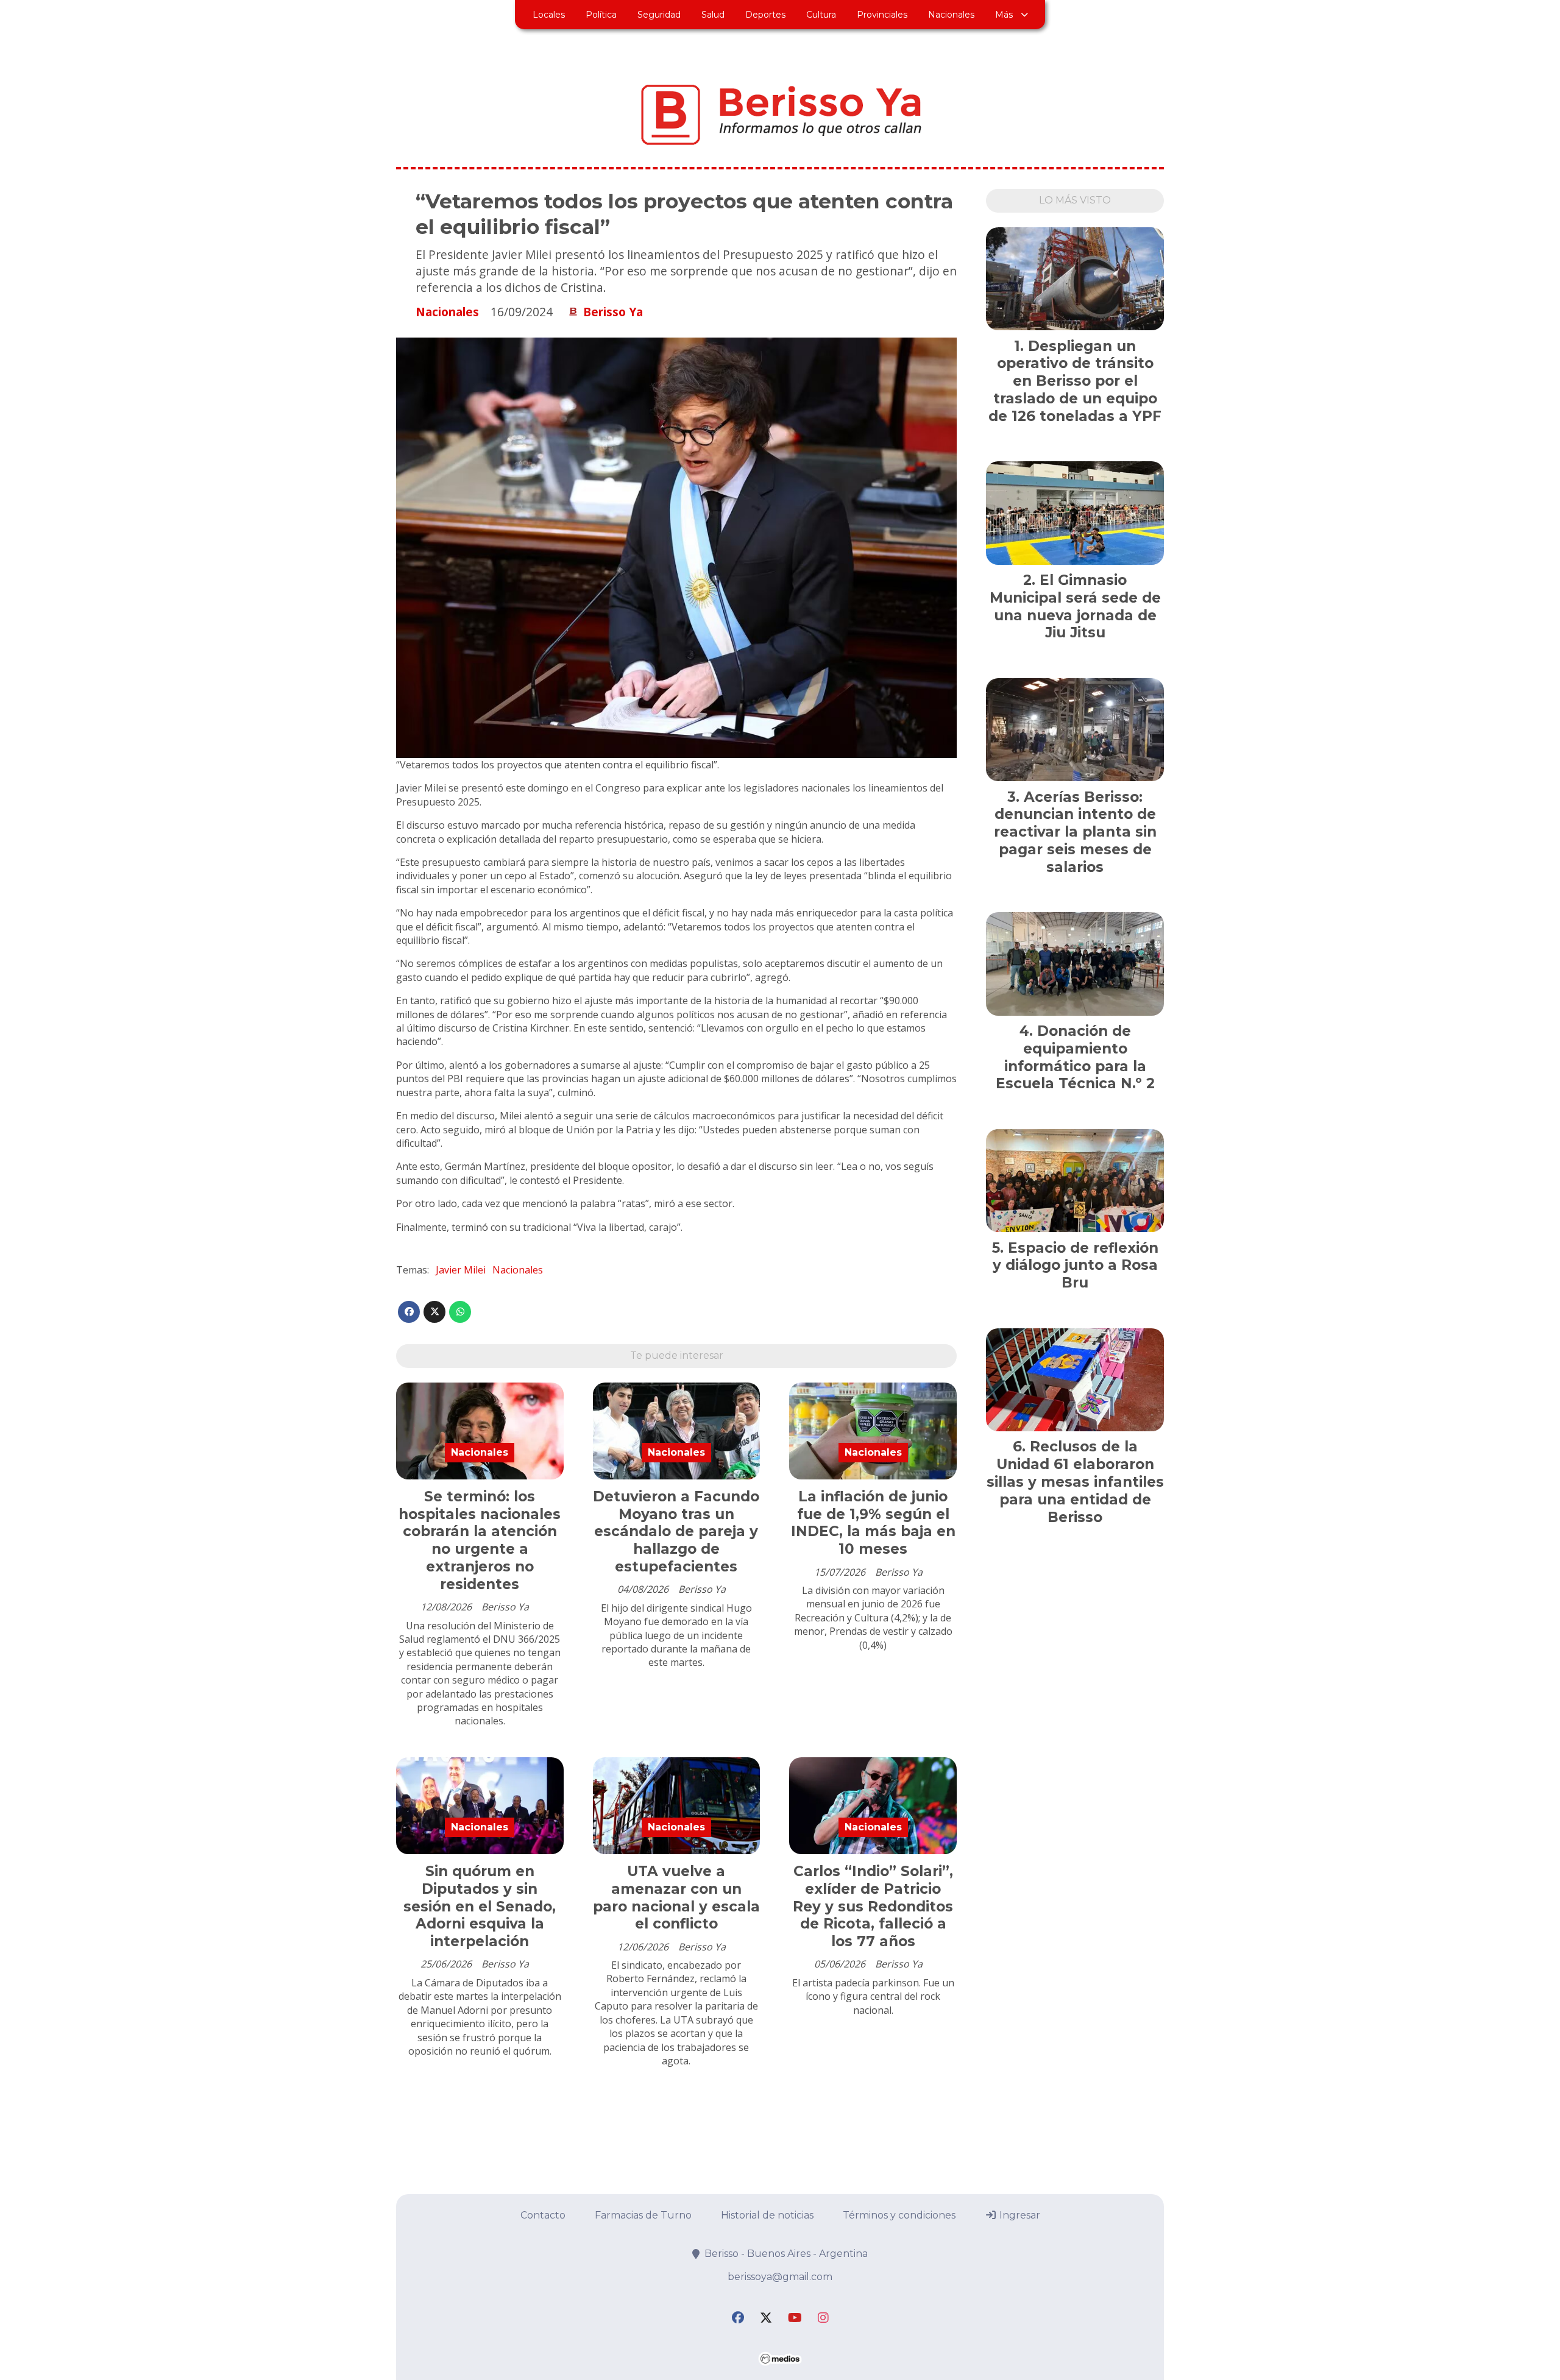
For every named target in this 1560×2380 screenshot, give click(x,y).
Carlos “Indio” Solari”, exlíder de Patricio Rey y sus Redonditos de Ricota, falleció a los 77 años (873, 1906)
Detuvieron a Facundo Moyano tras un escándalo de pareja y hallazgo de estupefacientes (676, 1532)
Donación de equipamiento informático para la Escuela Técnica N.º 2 (1075, 1057)
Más (1004, 15)
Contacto (543, 2215)
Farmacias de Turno (643, 2215)
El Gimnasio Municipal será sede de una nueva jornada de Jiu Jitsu (1075, 606)
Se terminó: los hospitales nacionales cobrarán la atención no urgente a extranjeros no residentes (480, 1540)
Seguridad (659, 15)
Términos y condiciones (899, 2215)
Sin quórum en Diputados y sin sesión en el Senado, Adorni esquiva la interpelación (480, 1906)
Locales (549, 15)
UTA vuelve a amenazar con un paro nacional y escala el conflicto (676, 1897)
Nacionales (951, 15)
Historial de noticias (767, 2215)
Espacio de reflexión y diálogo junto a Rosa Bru (1076, 1266)
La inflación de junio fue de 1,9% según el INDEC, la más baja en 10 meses (873, 1523)
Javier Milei (461, 1270)
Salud (713, 15)
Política (601, 15)
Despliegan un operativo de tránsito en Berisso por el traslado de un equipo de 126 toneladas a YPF (1075, 381)
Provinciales (882, 15)
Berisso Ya (613, 312)
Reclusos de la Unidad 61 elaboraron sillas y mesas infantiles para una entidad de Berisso (1075, 1482)
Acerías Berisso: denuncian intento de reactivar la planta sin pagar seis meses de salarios (1075, 832)
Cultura (821, 15)
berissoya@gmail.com (780, 2277)
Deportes (765, 15)
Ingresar (1019, 2215)
